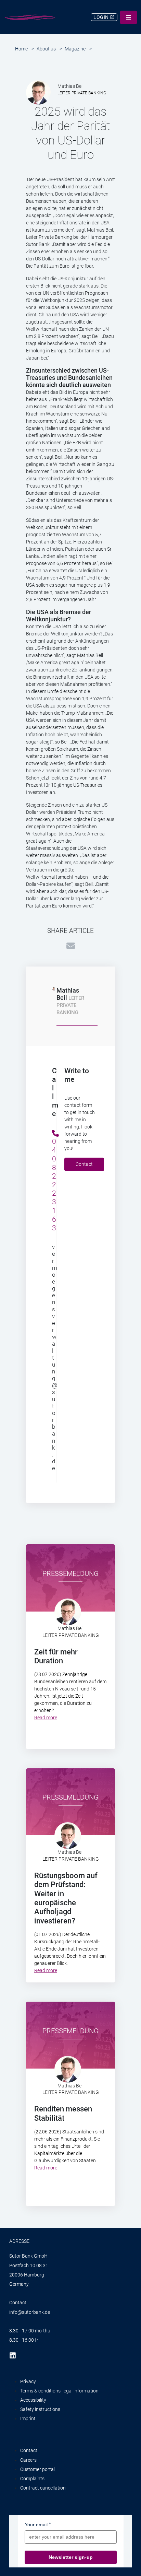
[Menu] (129, 17)
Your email (36, 2525)
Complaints (32, 2479)
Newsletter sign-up (71, 2557)
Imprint (28, 2419)
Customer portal (37, 2469)
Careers (28, 2460)
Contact (84, 1164)
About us (46, 49)
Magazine (75, 49)
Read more (46, 1718)
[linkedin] (15, 2355)
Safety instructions (40, 2409)
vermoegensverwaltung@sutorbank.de (53, 1357)
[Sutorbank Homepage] (30, 17)
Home (21, 49)
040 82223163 (53, 1185)
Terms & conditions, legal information (59, 2391)
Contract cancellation (43, 2488)
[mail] (71, 945)
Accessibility (33, 2400)
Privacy (28, 2381)
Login (102, 17)
